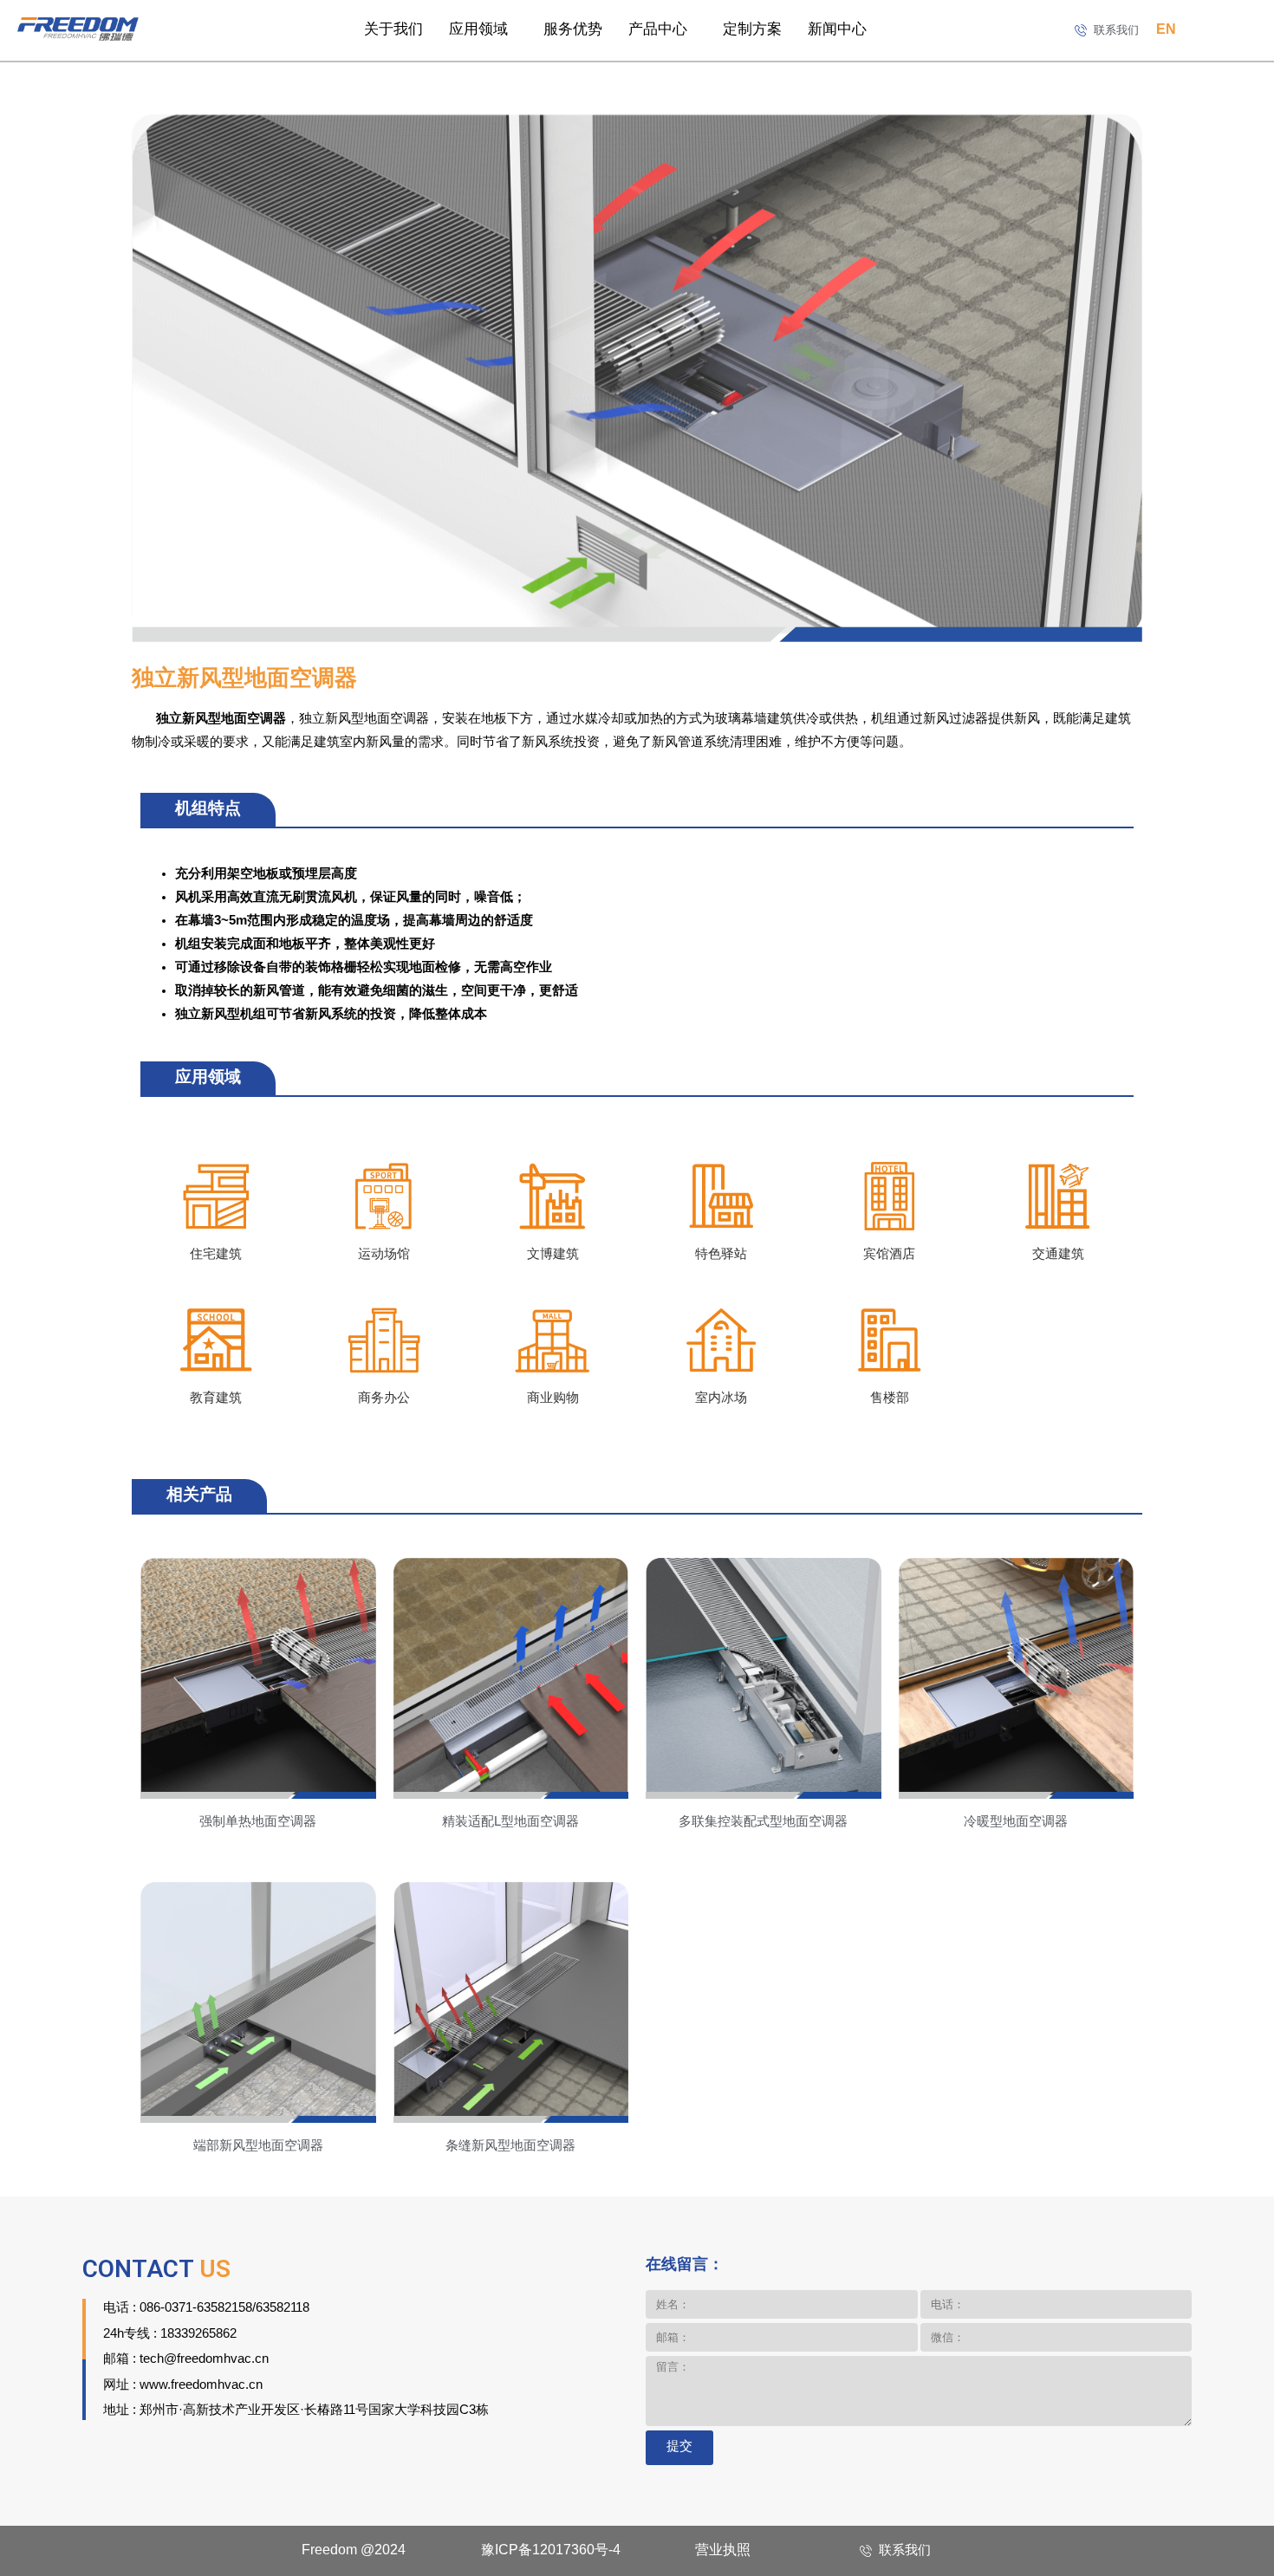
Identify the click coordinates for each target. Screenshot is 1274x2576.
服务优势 (573, 29)
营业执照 (723, 2550)
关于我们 (393, 29)
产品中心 (658, 29)
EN (1166, 30)
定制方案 (752, 29)
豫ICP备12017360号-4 (551, 2550)
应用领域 (478, 29)
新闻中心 (837, 29)
